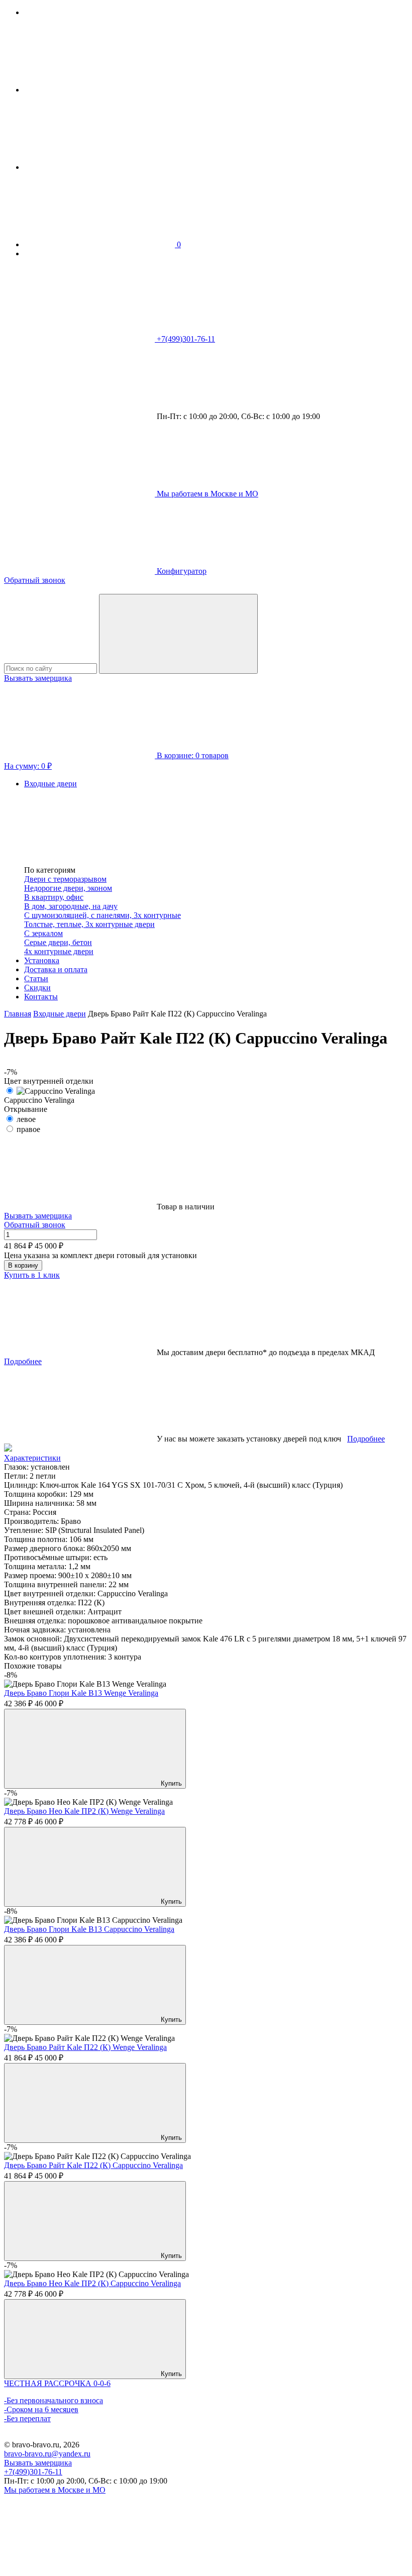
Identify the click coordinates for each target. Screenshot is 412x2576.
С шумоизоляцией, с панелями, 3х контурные (102, 915)
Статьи (36, 978)
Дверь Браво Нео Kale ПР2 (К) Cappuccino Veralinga (92, 2283)
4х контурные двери (59, 951)
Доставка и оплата (56, 969)
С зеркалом (43, 933)
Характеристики (32, 1458)
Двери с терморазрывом (65, 879)
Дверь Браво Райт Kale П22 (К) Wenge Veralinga (85, 2047)
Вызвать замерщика (38, 678)
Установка (42, 960)
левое (26, 1119)
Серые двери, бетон (58, 942)
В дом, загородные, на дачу (71, 906)
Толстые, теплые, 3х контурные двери (89, 924)
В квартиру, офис (54, 897)
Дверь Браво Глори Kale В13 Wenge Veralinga (81, 1693)
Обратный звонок (35, 580)
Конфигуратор (181, 571)
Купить (170, 1783)
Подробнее (23, 1361)
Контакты (41, 997)
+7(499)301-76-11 (33, 2472)
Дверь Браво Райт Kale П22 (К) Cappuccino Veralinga (93, 2165)
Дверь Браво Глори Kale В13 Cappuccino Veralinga (89, 1929)
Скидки (37, 988)
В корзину (23, 1265)
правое (28, 1129)
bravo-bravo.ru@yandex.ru (47, 2454)
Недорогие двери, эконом (68, 888)
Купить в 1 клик (32, 1275)
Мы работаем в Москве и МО (55, 2490)
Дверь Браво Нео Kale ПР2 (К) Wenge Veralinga (84, 1811)
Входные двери (50, 784)
